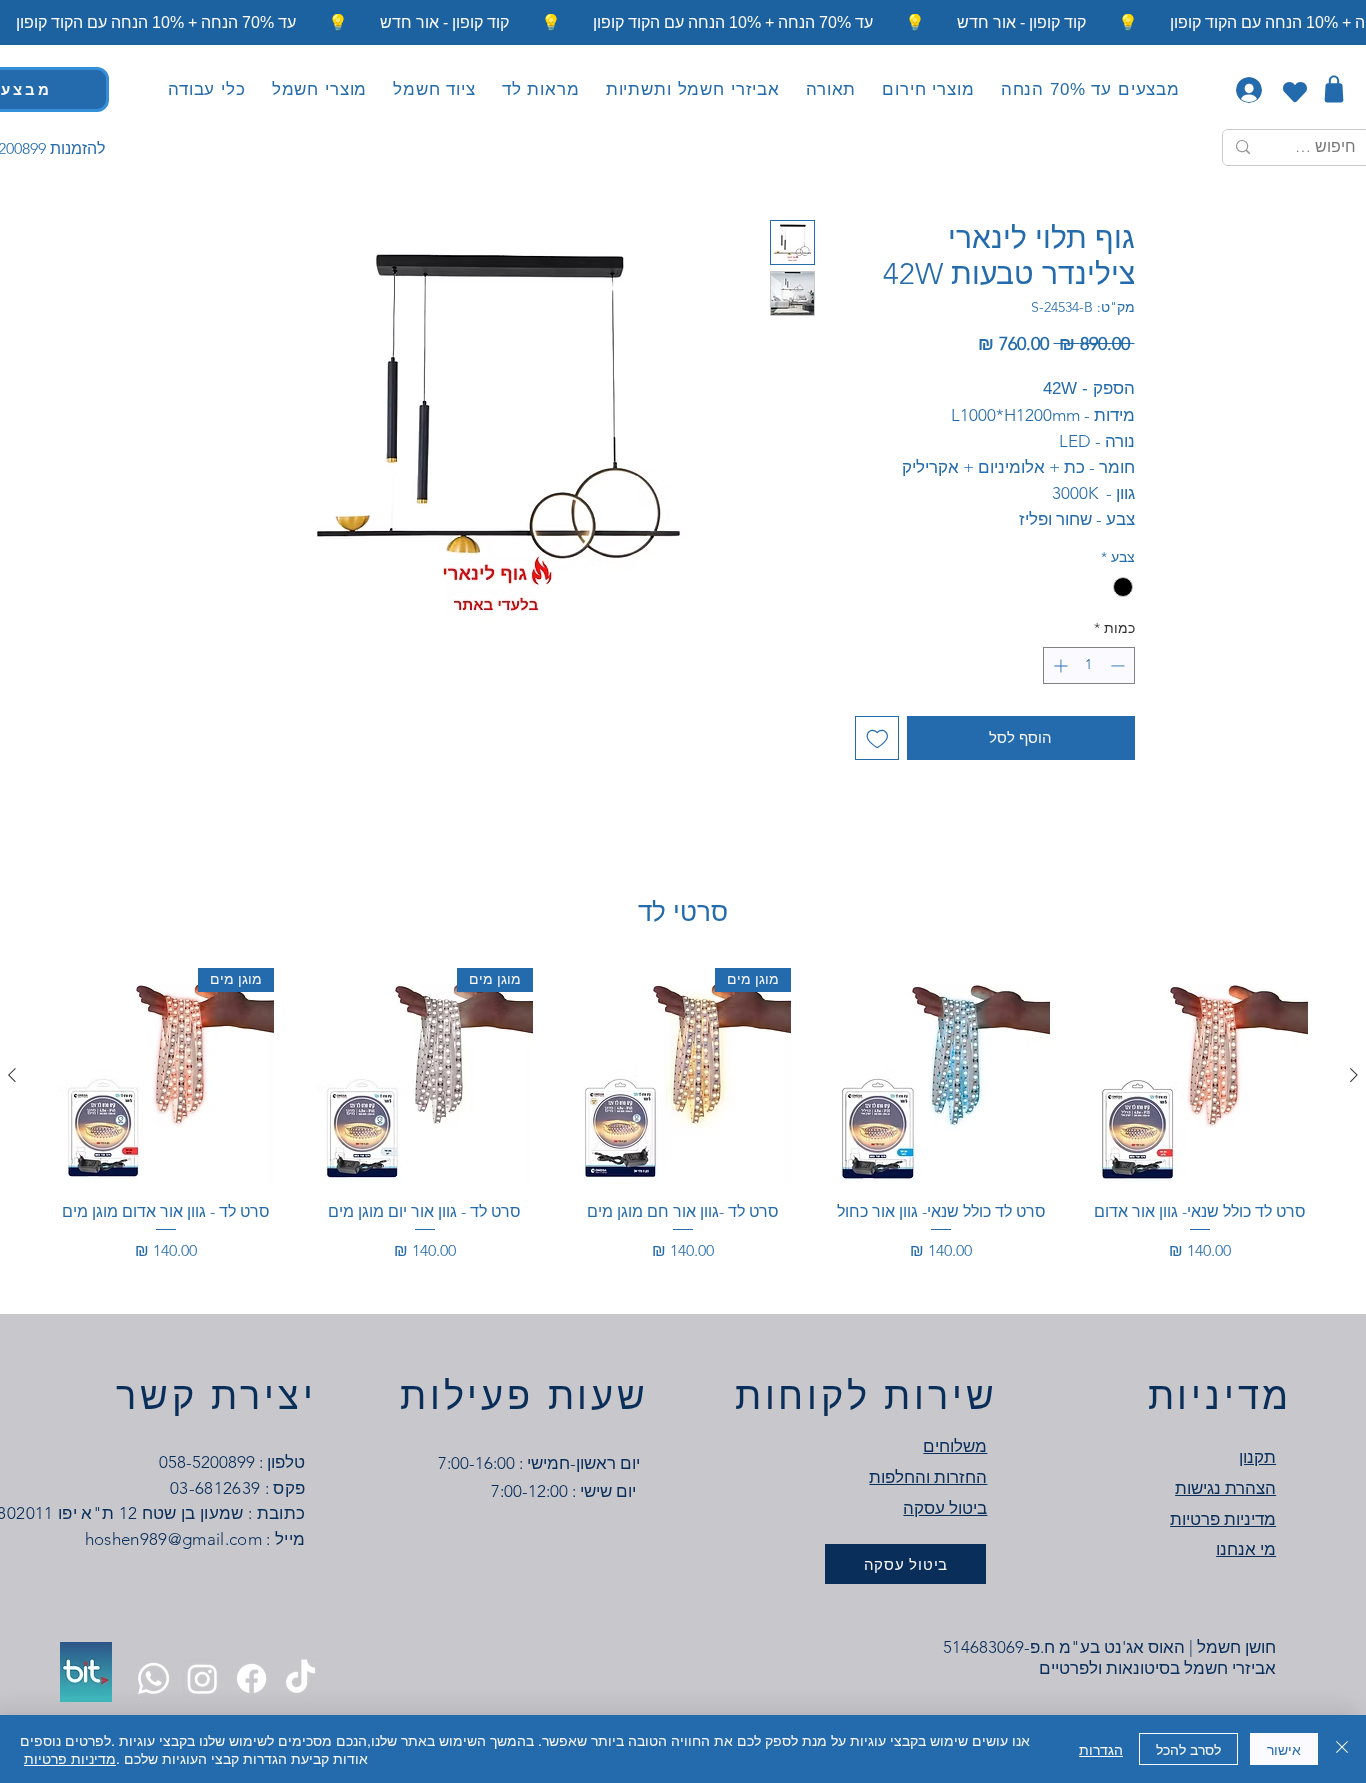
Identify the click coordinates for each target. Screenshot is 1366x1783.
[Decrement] (1119, 665)
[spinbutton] (1089, 665)
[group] (683, 1126)
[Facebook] (251, 1678)
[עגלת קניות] (1333, 88)
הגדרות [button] (1101, 1749)
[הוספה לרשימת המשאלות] (877, 738)
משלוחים (955, 1446)
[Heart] (1294, 91)
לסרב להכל (1188, 1749)
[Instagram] (202, 1678)
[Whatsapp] (153, 1678)
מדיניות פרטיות (70, 1758)
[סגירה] (1342, 1749)
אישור (1284, 1749)
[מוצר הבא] (12, 1075)
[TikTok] (300, 1678)
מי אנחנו (1246, 1549)
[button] (831, 90)
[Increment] (1058, 665)
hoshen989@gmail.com (173, 1539)
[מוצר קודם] (1354, 1075)
